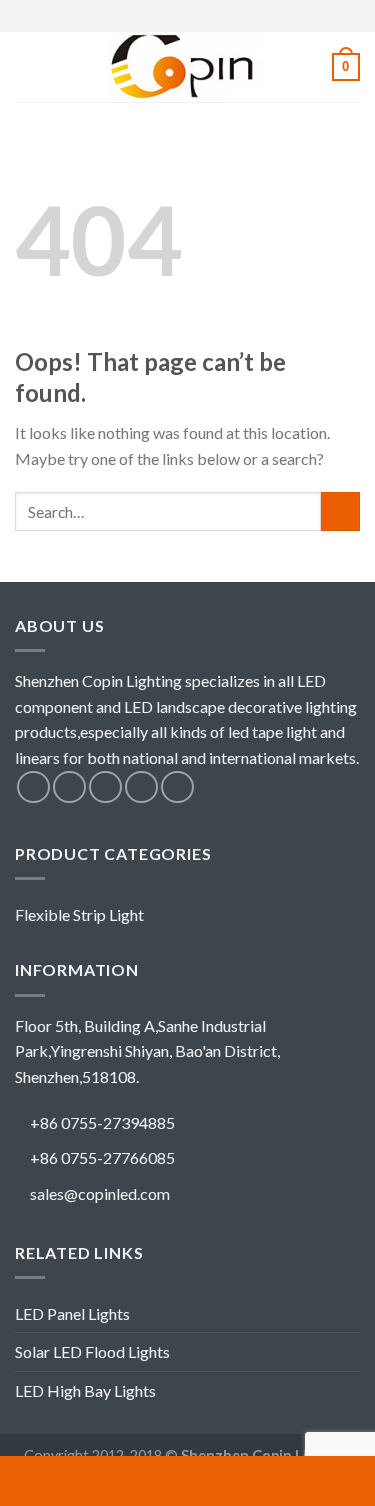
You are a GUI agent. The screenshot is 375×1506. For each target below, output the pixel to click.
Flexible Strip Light (79, 914)
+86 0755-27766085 (102, 1157)
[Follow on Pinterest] (177, 787)
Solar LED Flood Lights (92, 1351)
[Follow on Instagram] (69, 787)
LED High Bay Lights (85, 1390)
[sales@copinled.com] (187, 1481)
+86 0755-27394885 (102, 1122)
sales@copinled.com (100, 1193)
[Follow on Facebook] (33, 787)
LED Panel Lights (72, 1313)
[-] (188, 67)
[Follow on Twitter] (105, 787)
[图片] (312, 1481)
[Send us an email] (141, 787)
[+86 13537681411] (62, 1481)
